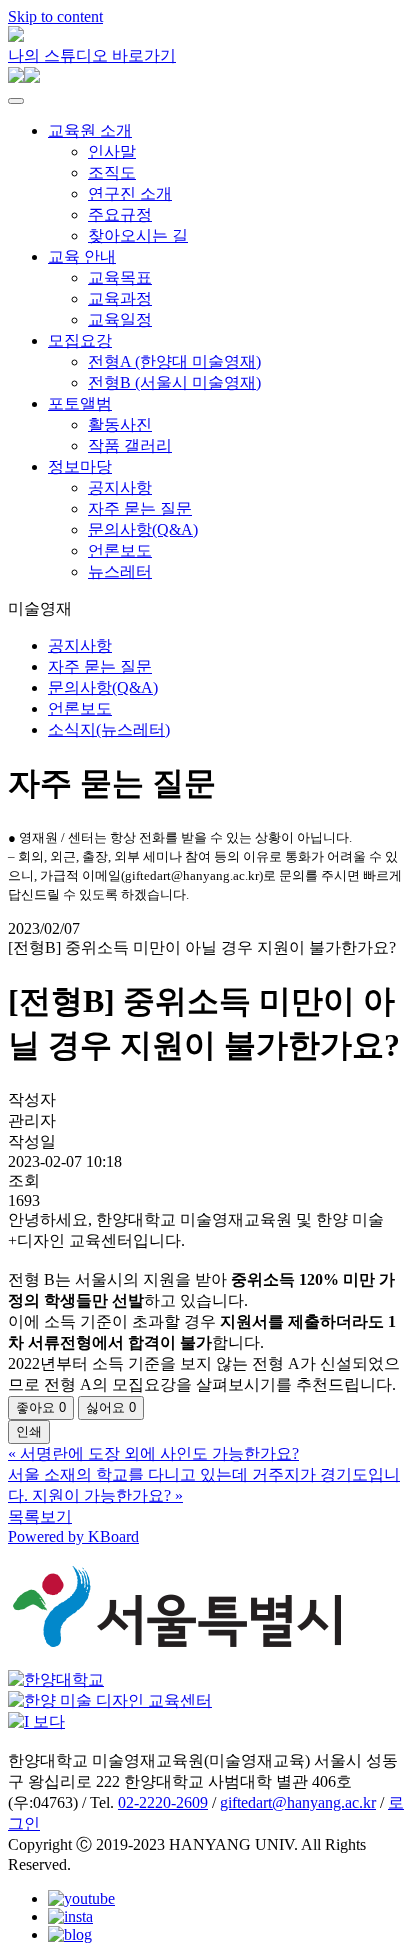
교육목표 (120, 277)
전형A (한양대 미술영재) (174, 361)
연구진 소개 (130, 193)
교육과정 (120, 298)
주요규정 (120, 214)
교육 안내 (82, 256)
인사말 (112, 151)
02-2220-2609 (163, 1802)
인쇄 (29, 1431)
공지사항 (120, 487)
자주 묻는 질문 (140, 508)
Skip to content (55, 16)
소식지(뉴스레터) (109, 729)
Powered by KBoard (73, 1536)
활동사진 (120, 424)
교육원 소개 (90, 130)
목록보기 (40, 1516)
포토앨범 (80, 403)
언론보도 (120, 550)
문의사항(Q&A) (143, 529)
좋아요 (41, 1407)
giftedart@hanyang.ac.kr (298, 1802)
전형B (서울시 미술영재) (174, 382)
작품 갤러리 (130, 445)
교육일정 (120, 319)
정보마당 (80, 466)
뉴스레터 (120, 571)
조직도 (112, 172)
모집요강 (80, 340)
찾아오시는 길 (138, 235)
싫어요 (111, 1407)
